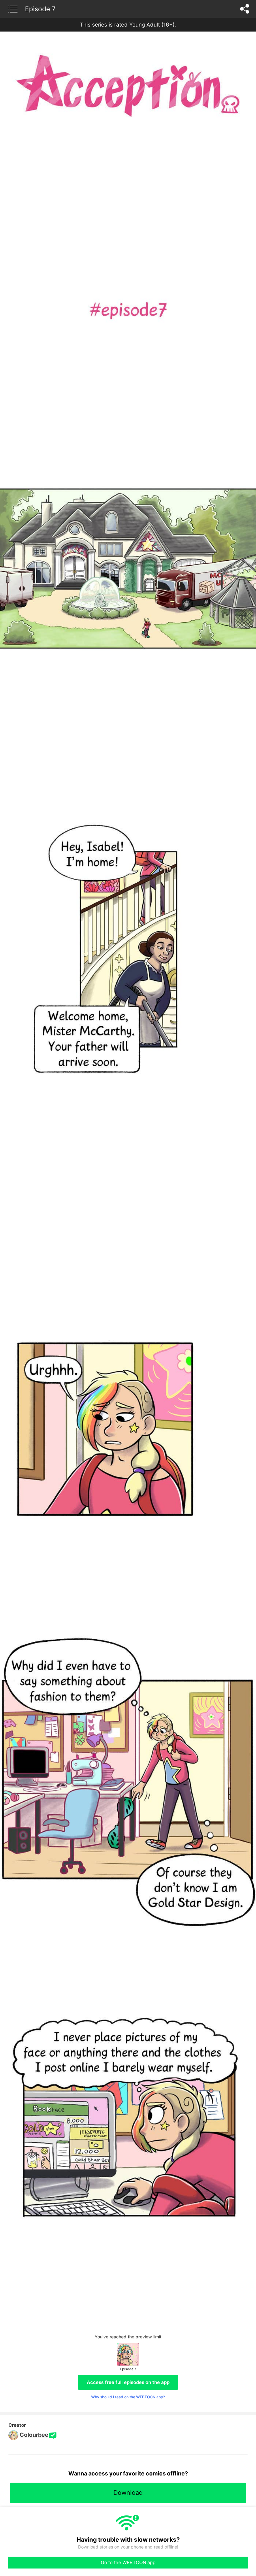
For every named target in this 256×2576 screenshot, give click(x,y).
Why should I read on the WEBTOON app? (128, 2397)
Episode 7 (40, 9)
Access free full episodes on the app (128, 2382)
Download (128, 2493)
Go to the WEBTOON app (128, 2562)
